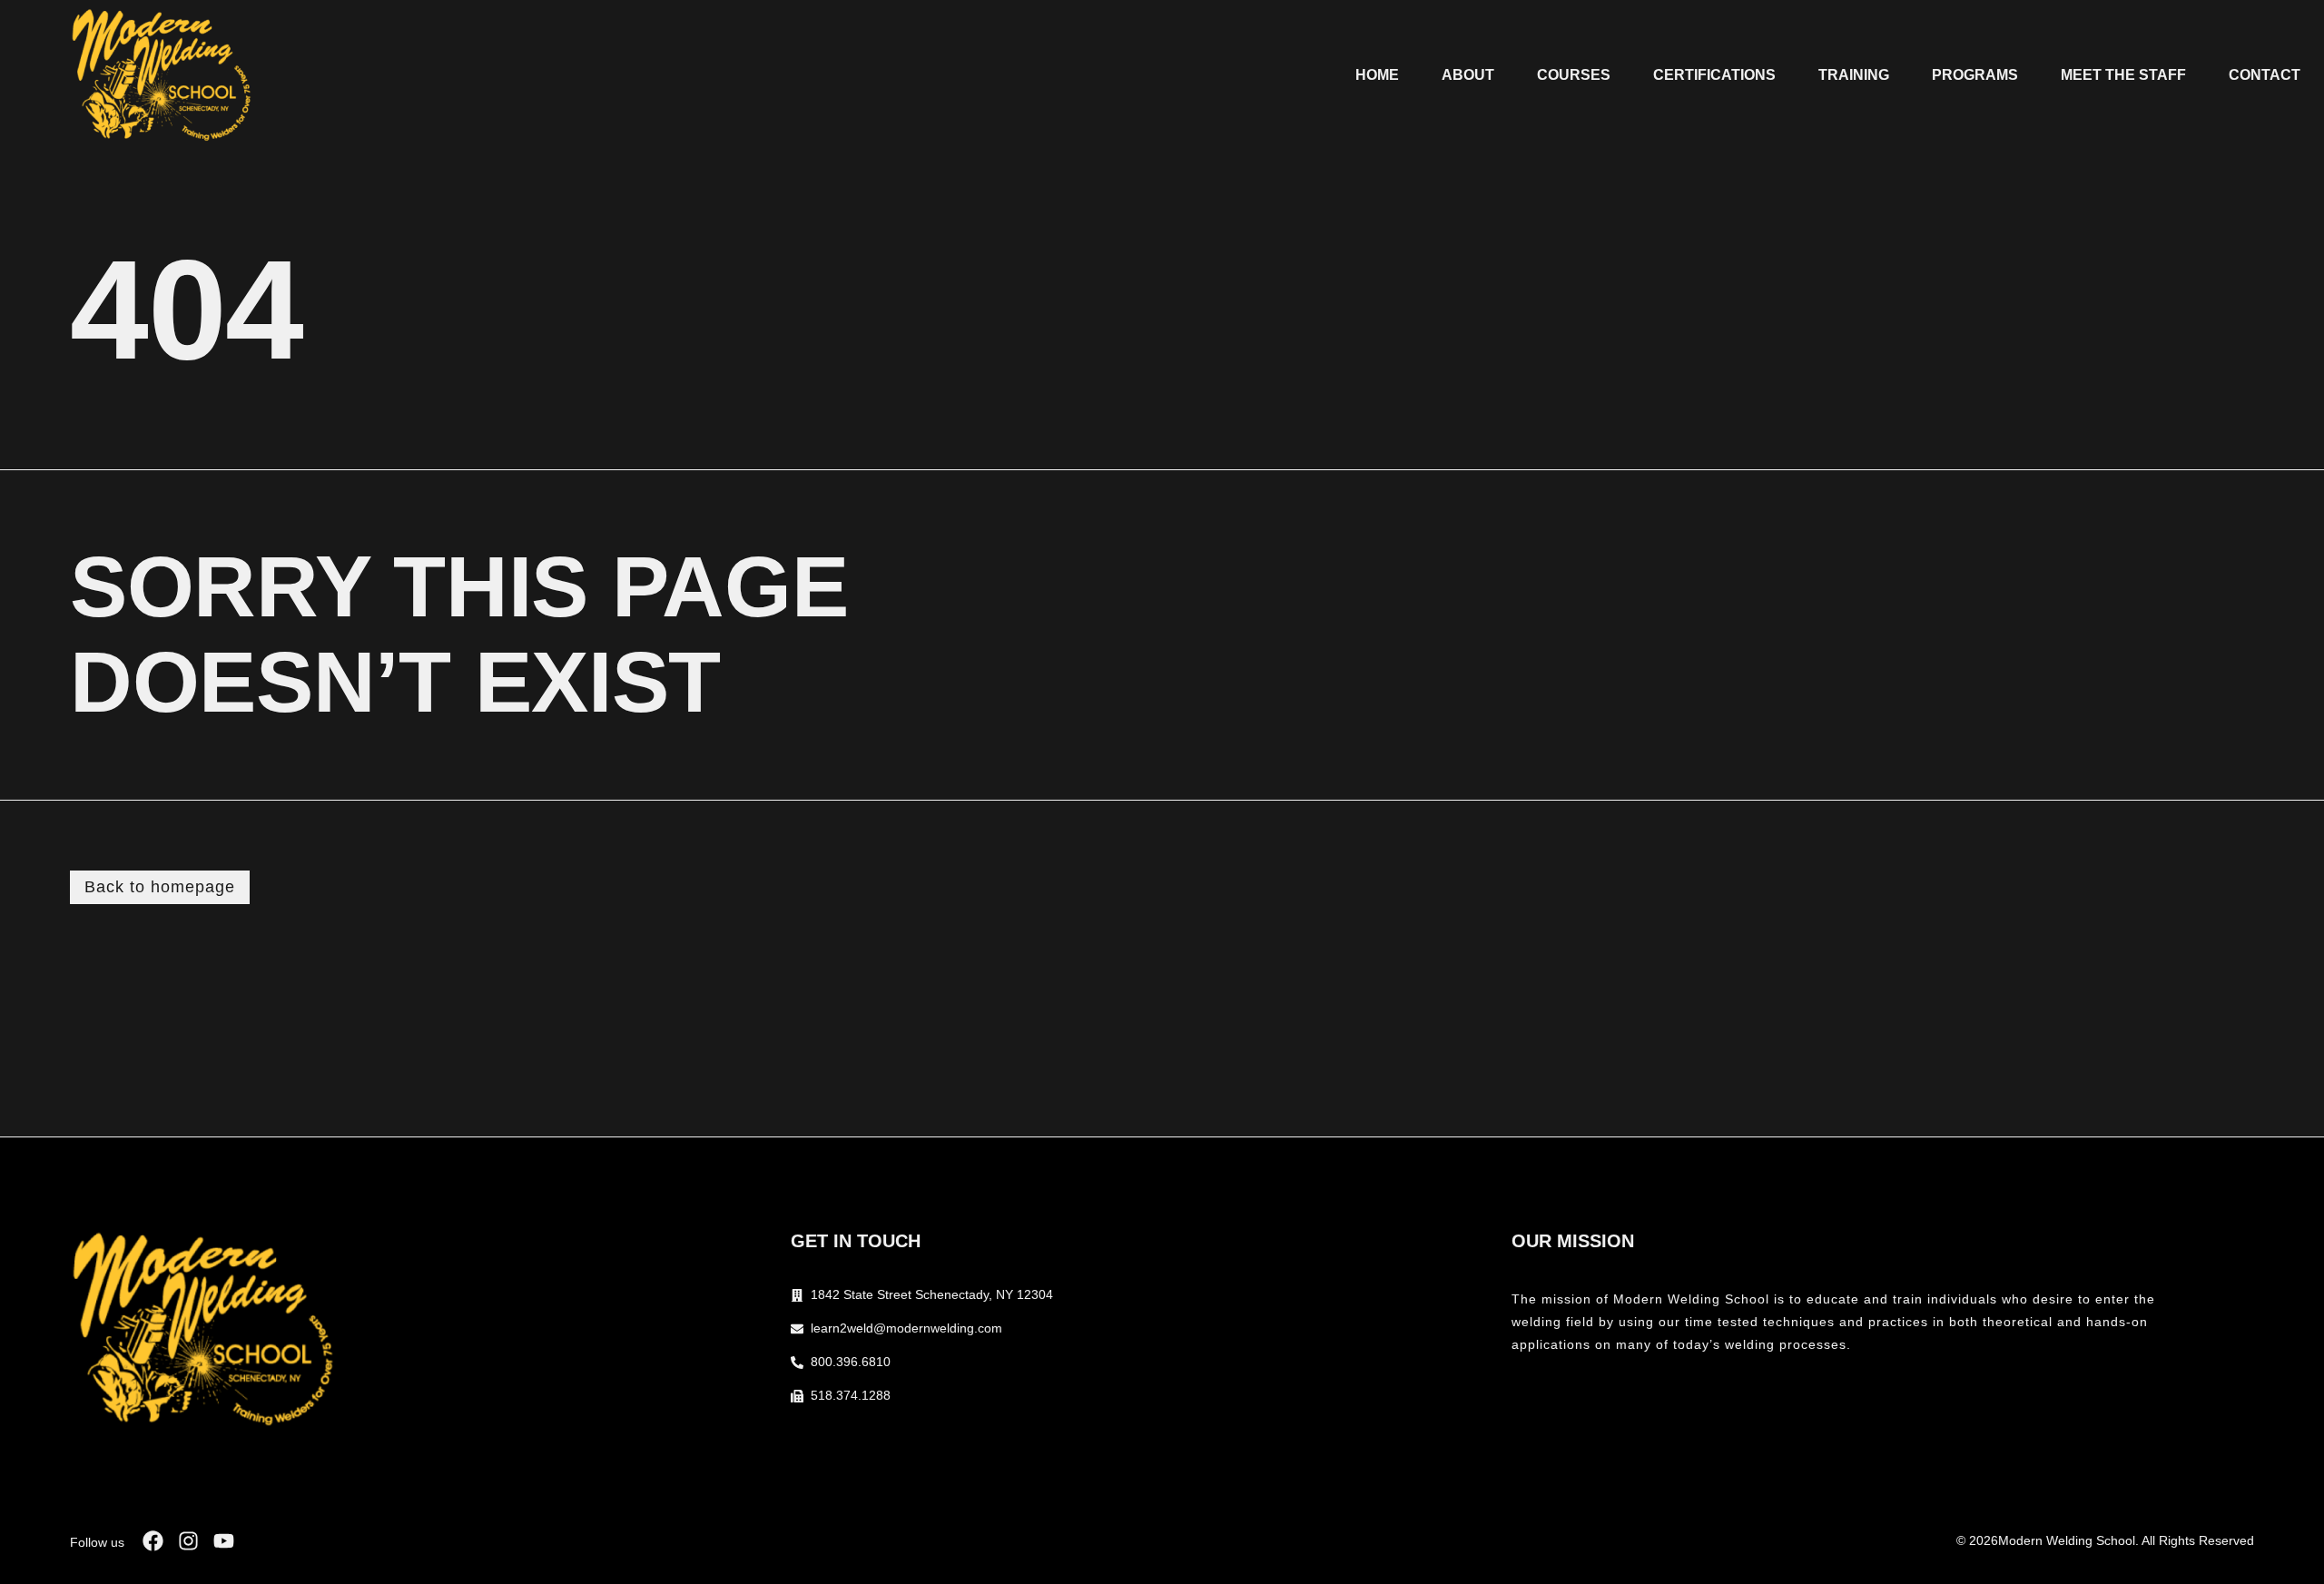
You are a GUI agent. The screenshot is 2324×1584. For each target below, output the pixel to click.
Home (1377, 75)
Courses (1574, 75)
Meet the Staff (2123, 75)
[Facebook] (153, 1541)
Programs (1975, 75)
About (1468, 75)
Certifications (1714, 75)
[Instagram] (188, 1541)
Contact (2265, 75)
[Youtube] (224, 1541)
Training (1854, 75)
